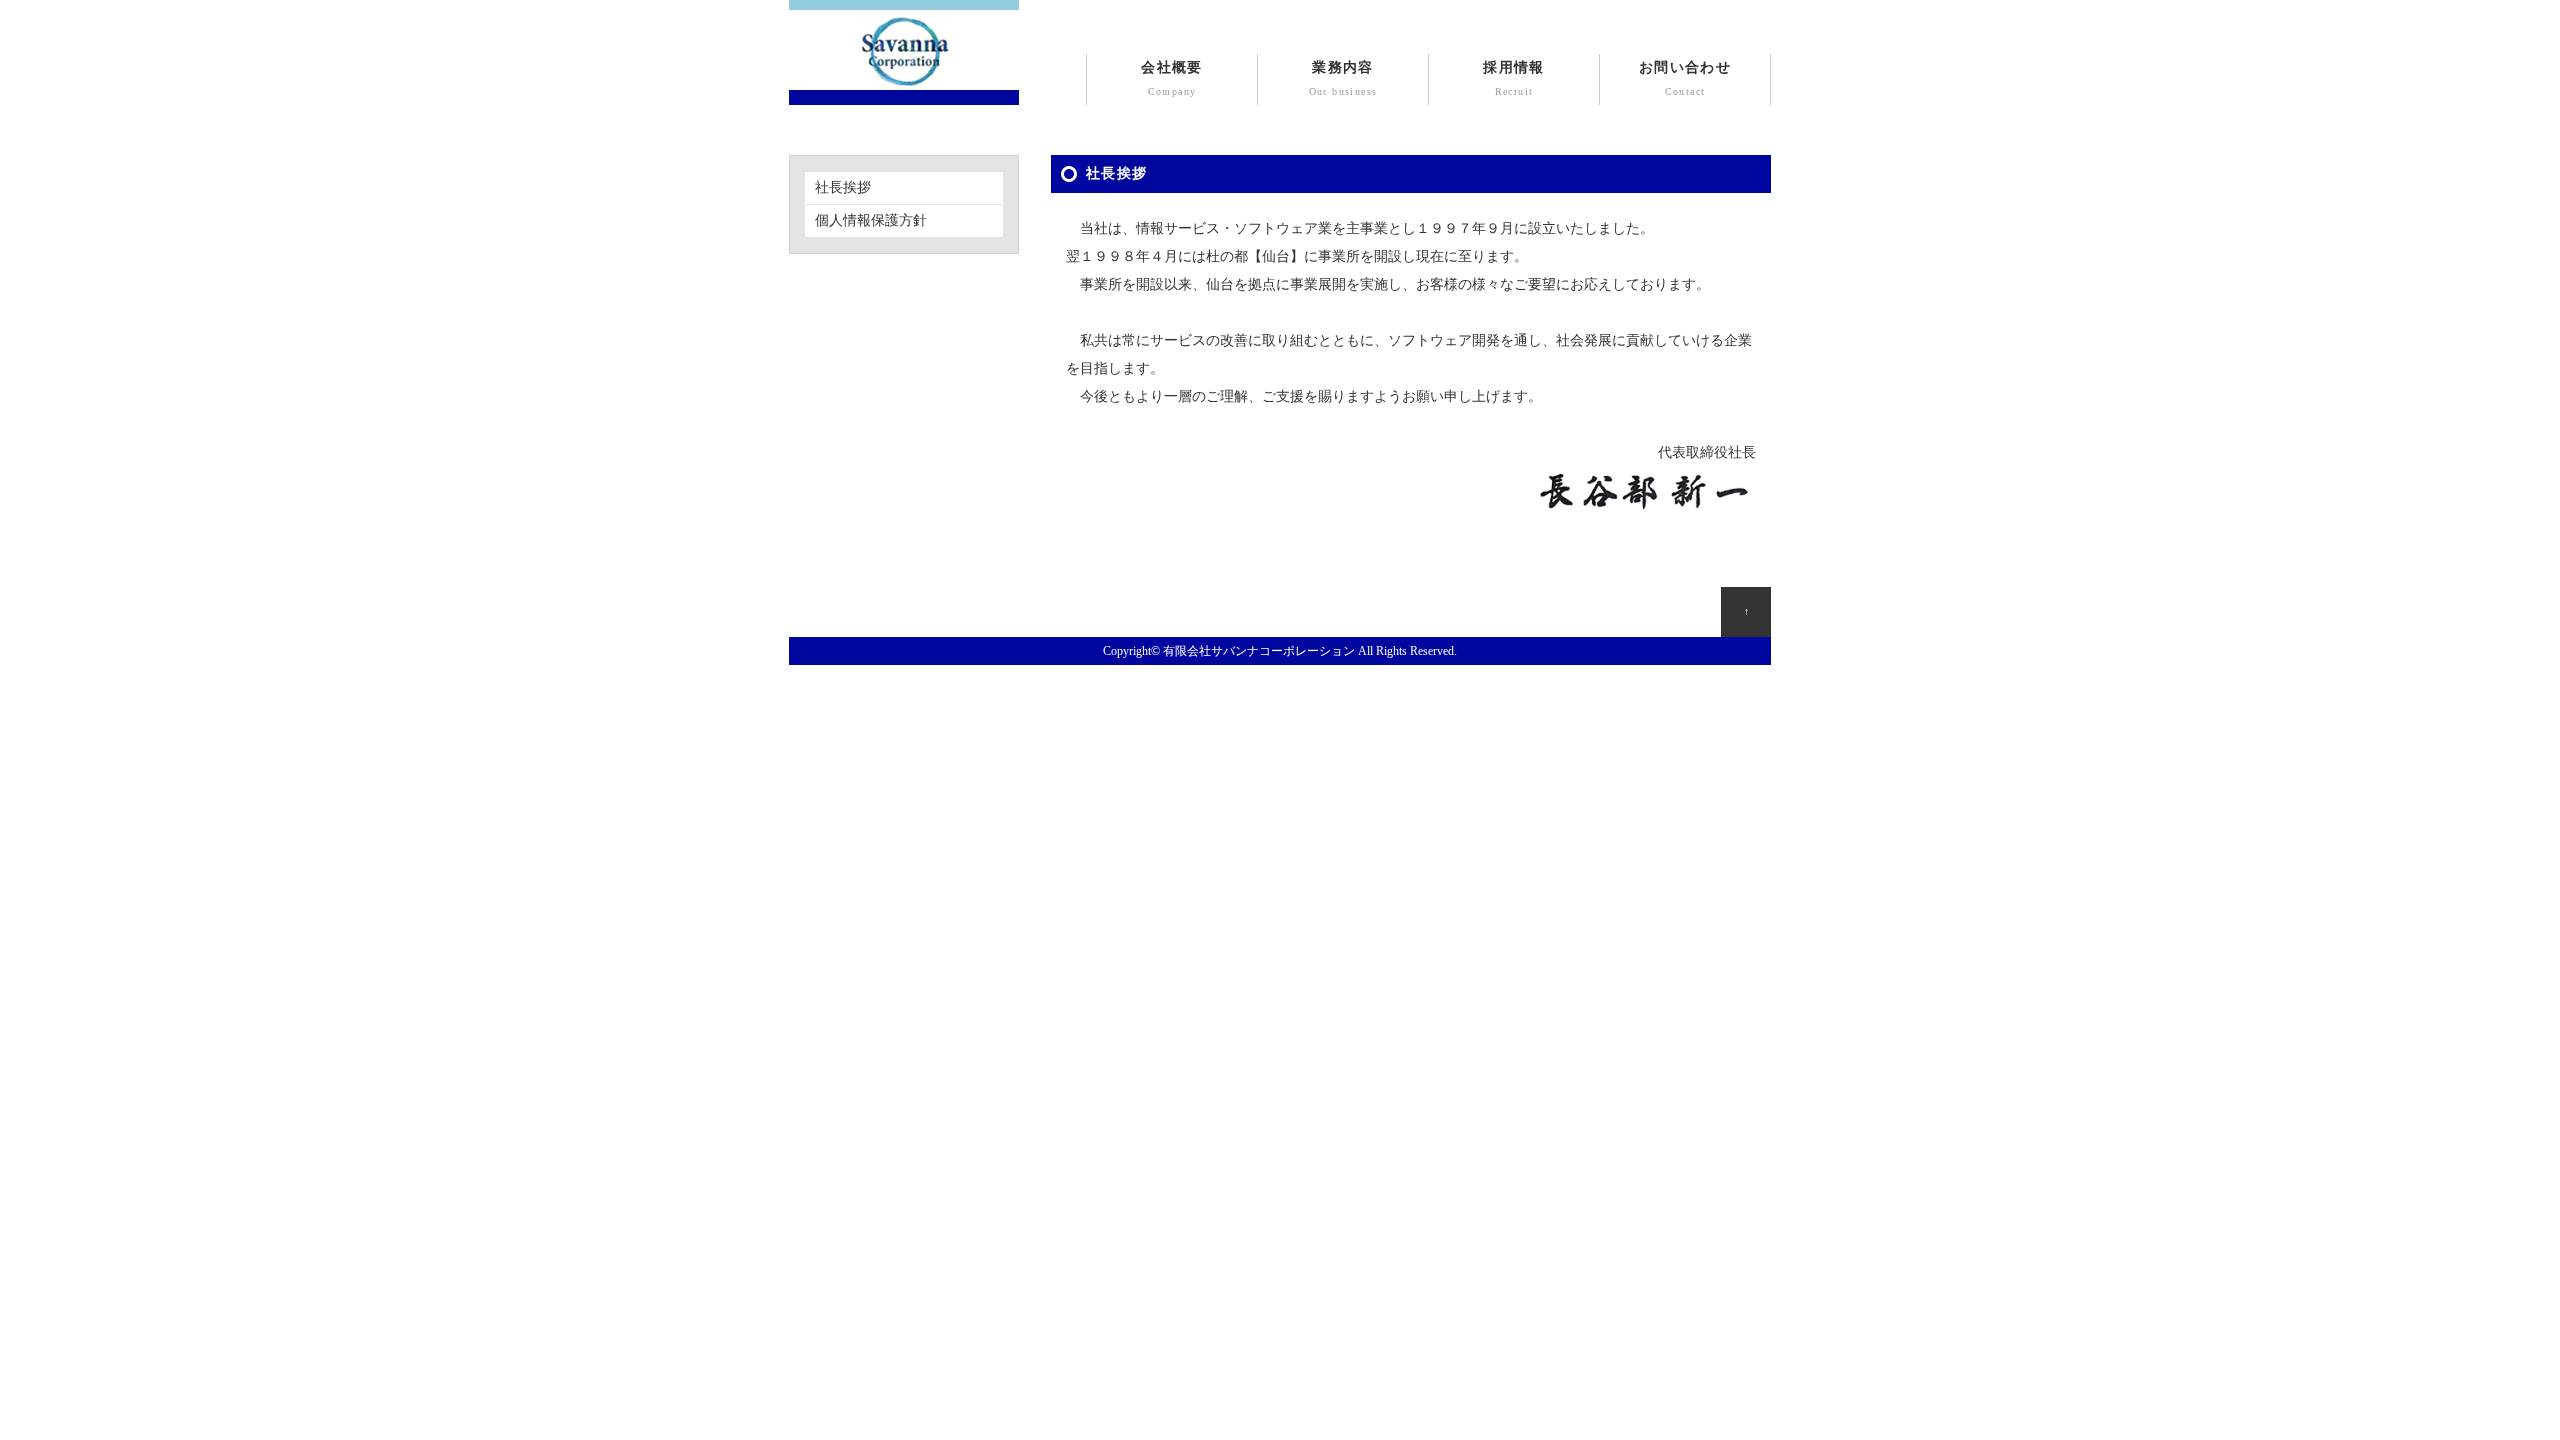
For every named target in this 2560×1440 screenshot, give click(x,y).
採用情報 (1514, 78)
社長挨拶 (843, 187)
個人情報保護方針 (871, 220)
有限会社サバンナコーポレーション (1259, 651)
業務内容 (1343, 78)
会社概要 (1172, 78)
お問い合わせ (1685, 78)
